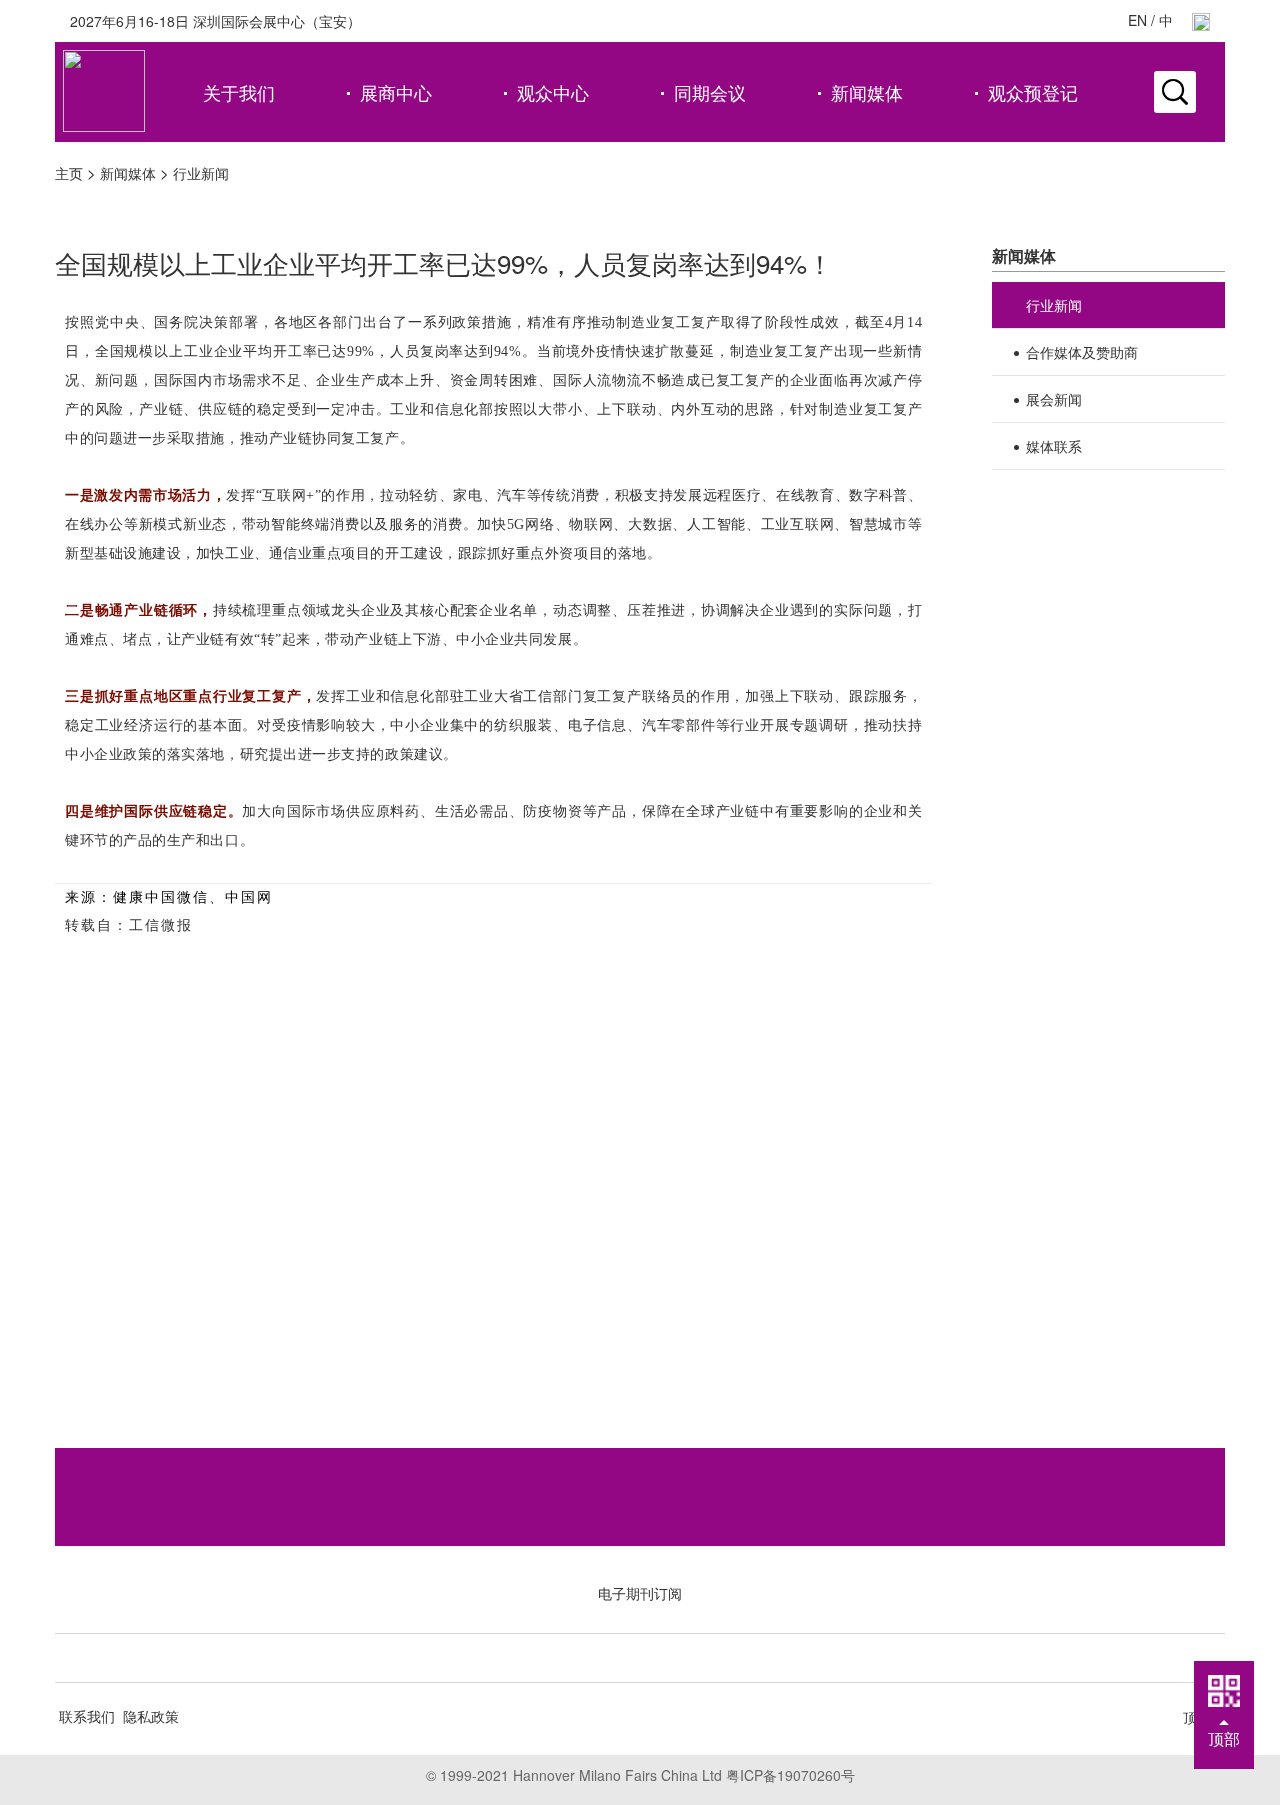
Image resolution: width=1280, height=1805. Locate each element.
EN (1137, 20)
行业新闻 (201, 173)
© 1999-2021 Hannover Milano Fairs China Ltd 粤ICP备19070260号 (640, 1775)
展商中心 (396, 92)
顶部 (1224, 1738)
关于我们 (239, 92)
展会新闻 (1054, 399)
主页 (69, 173)
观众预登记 (1033, 92)
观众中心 (553, 92)
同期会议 (710, 92)
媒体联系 (1054, 446)
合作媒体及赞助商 (1082, 352)
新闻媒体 (867, 92)
